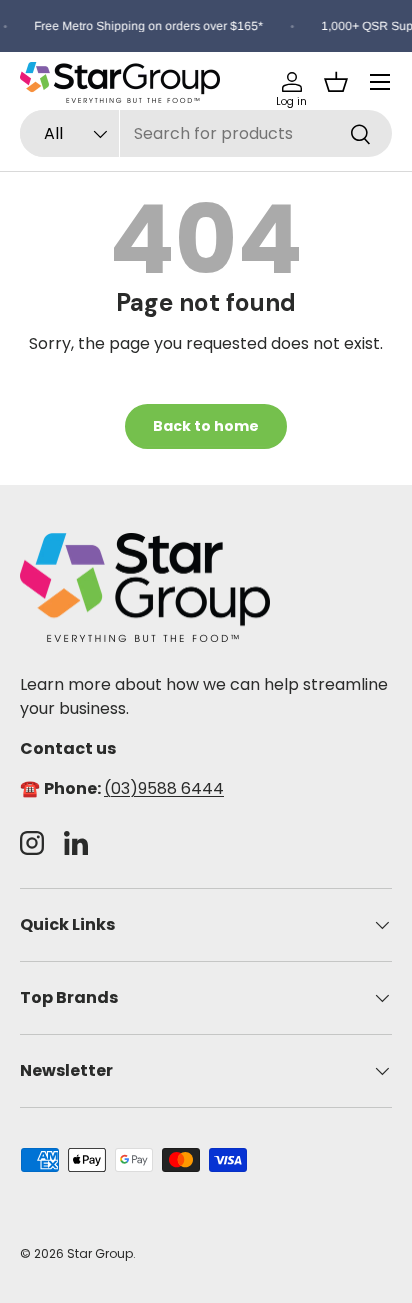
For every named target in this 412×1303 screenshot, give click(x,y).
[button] (336, 82)
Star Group (100, 1253)
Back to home (206, 426)
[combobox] (206, 133)
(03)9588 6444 (164, 788)
